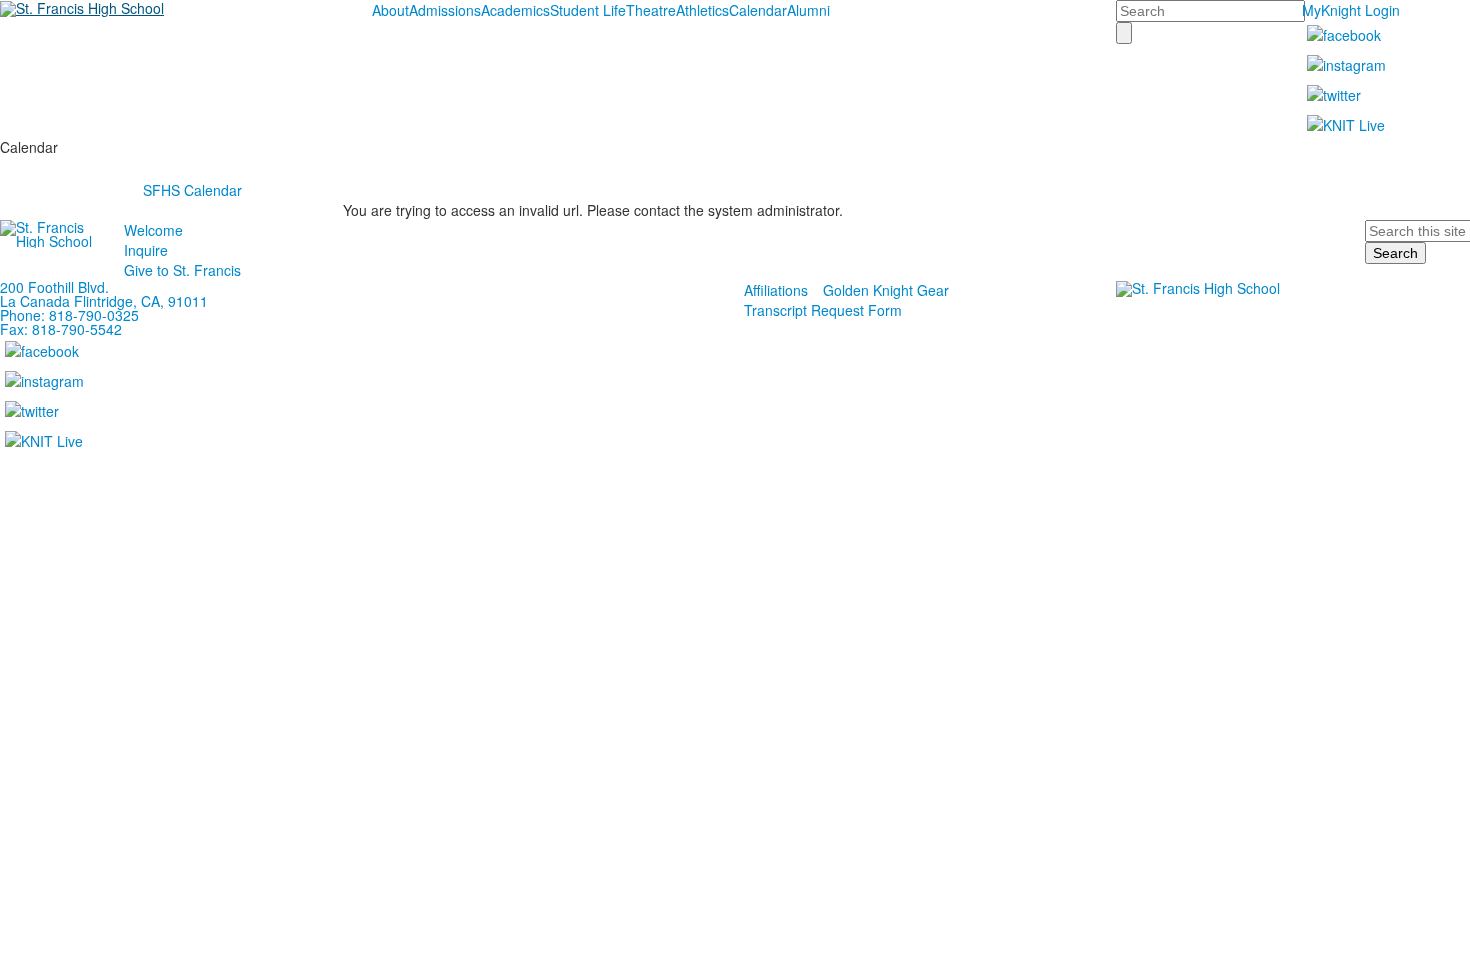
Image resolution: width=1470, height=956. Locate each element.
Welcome (153, 230)
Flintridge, (105, 301)
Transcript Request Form (823, 310)
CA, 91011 (174, 301)
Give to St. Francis (182, 270)
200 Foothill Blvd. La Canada (54, 294)
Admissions (445, 10)
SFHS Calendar (192, 190)
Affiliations (776, 290)
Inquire (146, 250)
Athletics (702, 10)
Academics (515, 10)
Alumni (808, 10)
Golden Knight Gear (886, 290)
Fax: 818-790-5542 (61, 329)
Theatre (651, 10)
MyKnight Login (1351, 10)
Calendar (758, 10)
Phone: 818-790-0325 (69, 315)
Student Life (588, 10)
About (390, 10)
